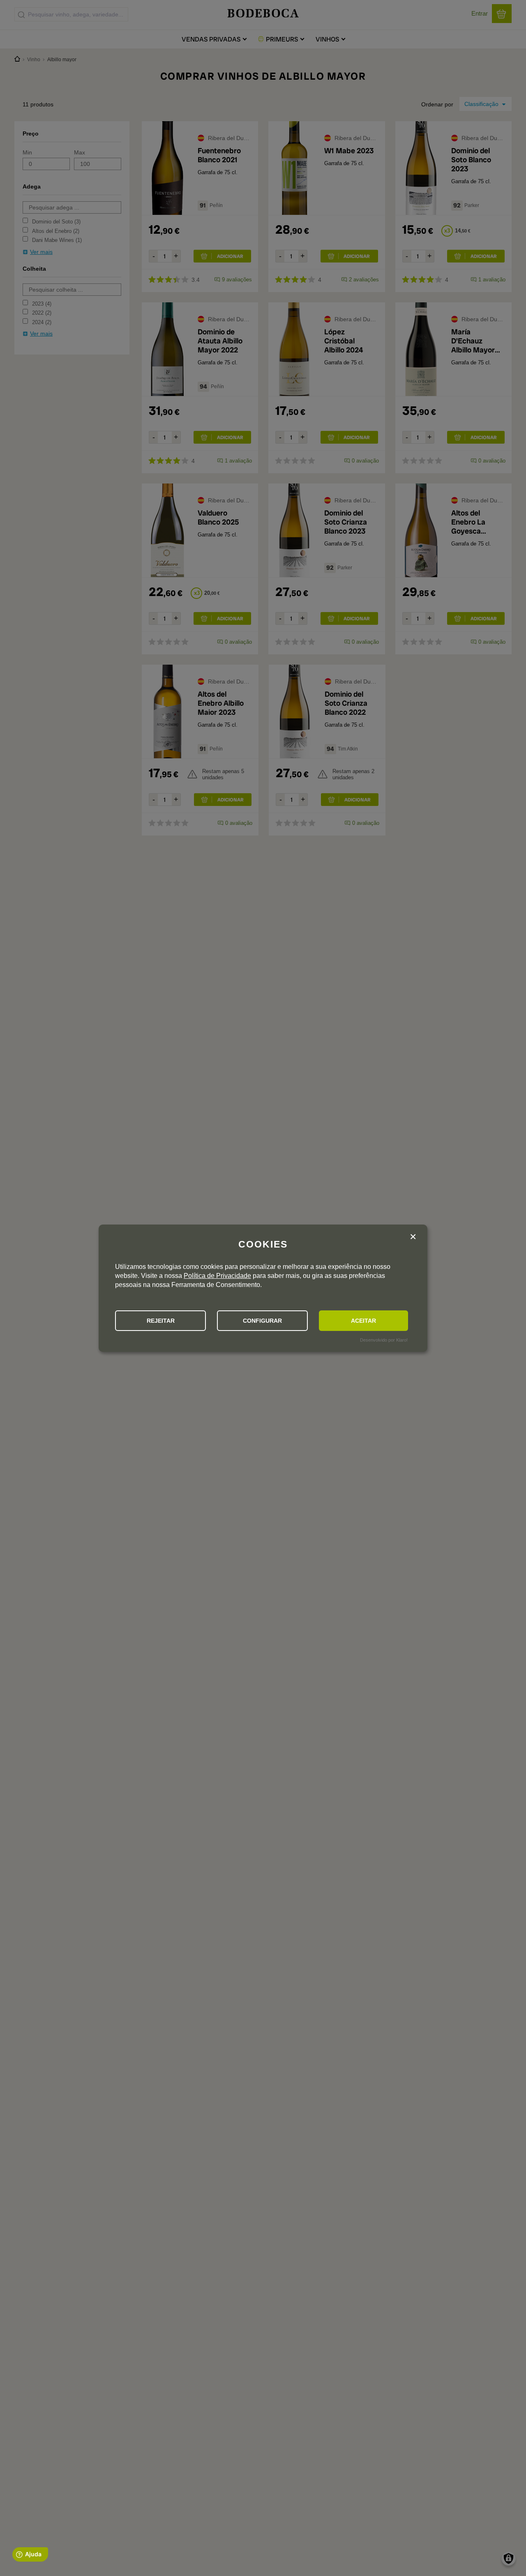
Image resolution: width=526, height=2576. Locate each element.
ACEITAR (363, 1321)
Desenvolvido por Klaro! (384, 1340)
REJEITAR (161, 1321)
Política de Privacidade (217, 1276)
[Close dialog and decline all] (413, 1238)
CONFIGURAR (262, 1321)
